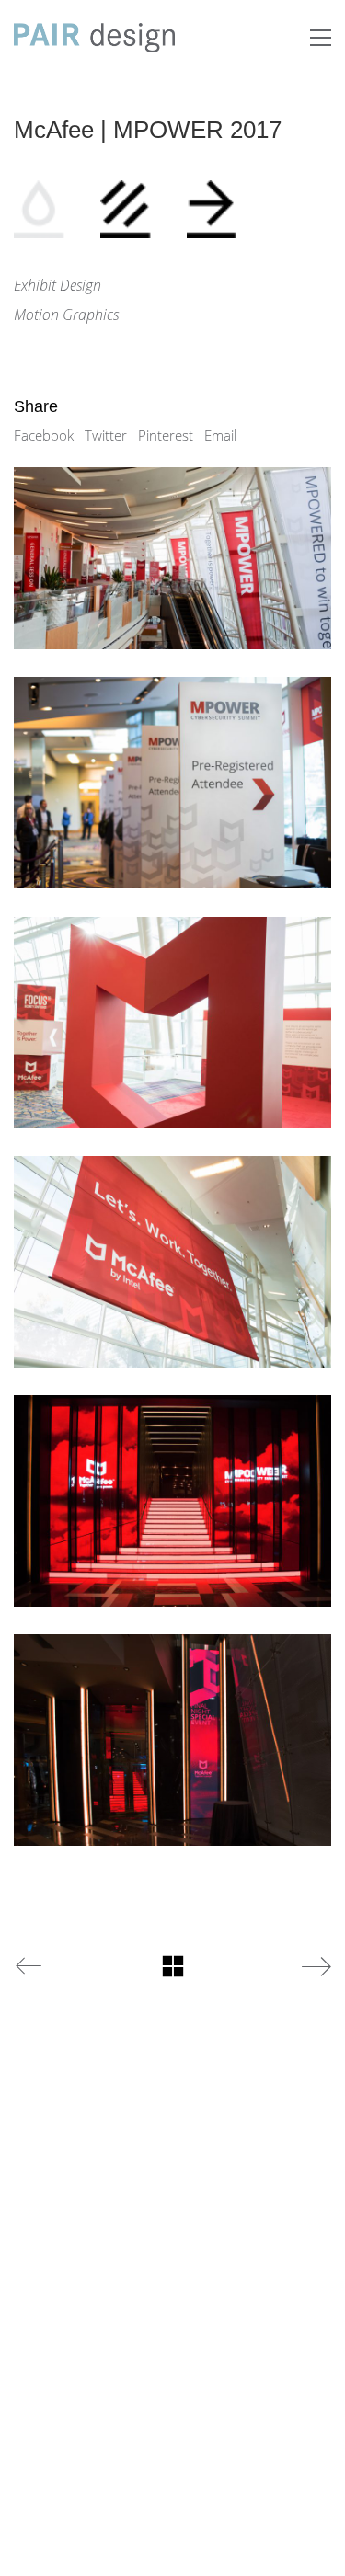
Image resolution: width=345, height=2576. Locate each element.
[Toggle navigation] (321, 38)
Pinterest (166, 435)
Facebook (44, 435)
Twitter (106, 435)
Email (220, 435)
